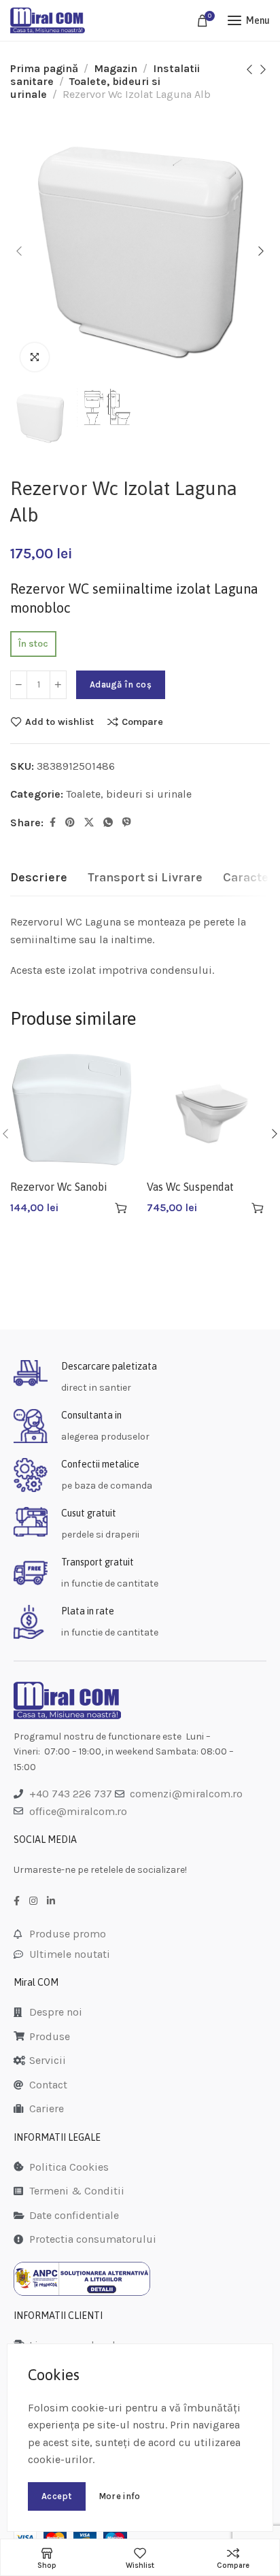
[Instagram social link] (33, 1901)
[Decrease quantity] (19, 685)
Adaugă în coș (121, 684)
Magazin (116, 68)
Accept (57, 2496)
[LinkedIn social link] (51, 1901)
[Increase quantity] (58, 685)
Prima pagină (44, 68)
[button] (121, 1208)
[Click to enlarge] (35, 357)
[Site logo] (48, 20)
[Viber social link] (127, 823)
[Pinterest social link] (70, 823)
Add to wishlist (59, 722)
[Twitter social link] (89, 823)
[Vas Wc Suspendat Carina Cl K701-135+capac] (208, 1109)
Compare (142, 722)
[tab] (39, 878)
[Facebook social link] (53, 823)
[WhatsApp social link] (108, 823)
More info (120, 2496)
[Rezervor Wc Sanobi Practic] (72, 1109)
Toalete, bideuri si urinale (129, 794)
